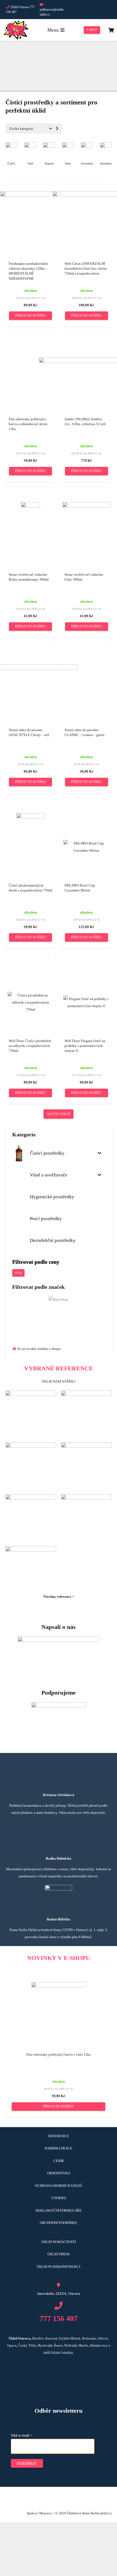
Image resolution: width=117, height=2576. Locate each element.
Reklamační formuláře (59, 2210)
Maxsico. (46, 2513)
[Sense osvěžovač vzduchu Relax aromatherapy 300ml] (30, 505)
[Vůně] (30, 146)
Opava (12, 2345)
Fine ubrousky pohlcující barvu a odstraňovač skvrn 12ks (28, 424)
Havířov (38, 2338)
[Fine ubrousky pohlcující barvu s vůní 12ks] (59, 1985)
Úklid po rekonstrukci (59, 2267)
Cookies (59, 2198)
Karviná (51, 2338)
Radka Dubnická (59, 1858)
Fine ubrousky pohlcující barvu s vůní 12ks (59, 2054)
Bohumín (89, 2338)
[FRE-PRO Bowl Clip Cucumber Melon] (87, 843)
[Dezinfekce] (106, 146)
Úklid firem (59, 2254)
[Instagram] (104, 10)
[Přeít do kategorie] (57, 128)
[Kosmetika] (87, 146)
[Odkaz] (59, 1316)
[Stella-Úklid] (16, 30)
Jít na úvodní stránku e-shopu (39, 1349)
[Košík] (111, 30)
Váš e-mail (22, 2435)
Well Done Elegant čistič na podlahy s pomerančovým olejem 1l (85, 1046)
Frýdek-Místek (70, 2338)
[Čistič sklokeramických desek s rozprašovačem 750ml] (30, 816)
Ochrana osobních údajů (59, 2186)
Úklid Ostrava (20, 2338)
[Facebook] (85, 10)
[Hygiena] (49, 146)
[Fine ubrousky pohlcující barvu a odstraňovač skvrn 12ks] (31, 355)
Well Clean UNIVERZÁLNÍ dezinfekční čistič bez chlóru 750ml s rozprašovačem (86, 268)
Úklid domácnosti (59, 2242)
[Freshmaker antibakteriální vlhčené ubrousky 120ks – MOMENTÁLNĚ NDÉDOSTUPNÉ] (30, 195)
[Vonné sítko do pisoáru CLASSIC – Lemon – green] (87, 672)
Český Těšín (27, 2345)
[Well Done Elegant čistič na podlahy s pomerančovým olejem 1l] (87, 999)
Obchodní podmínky (59, 2223)
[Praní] (68, 146)
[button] (30, 316)
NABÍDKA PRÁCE (59, 2148)
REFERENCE (59, 2136)
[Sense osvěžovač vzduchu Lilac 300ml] (86, 505)
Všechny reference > (59, 1597)
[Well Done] (59, 1300)
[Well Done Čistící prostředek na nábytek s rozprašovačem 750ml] (31, 995)
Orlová (103, 2338)
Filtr (18, 1273)
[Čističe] (11, 146)
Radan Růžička (59, 1919)
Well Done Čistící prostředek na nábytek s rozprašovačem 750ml (30, 1046)
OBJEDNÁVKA (59, 2173)
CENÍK (59, 2161)
